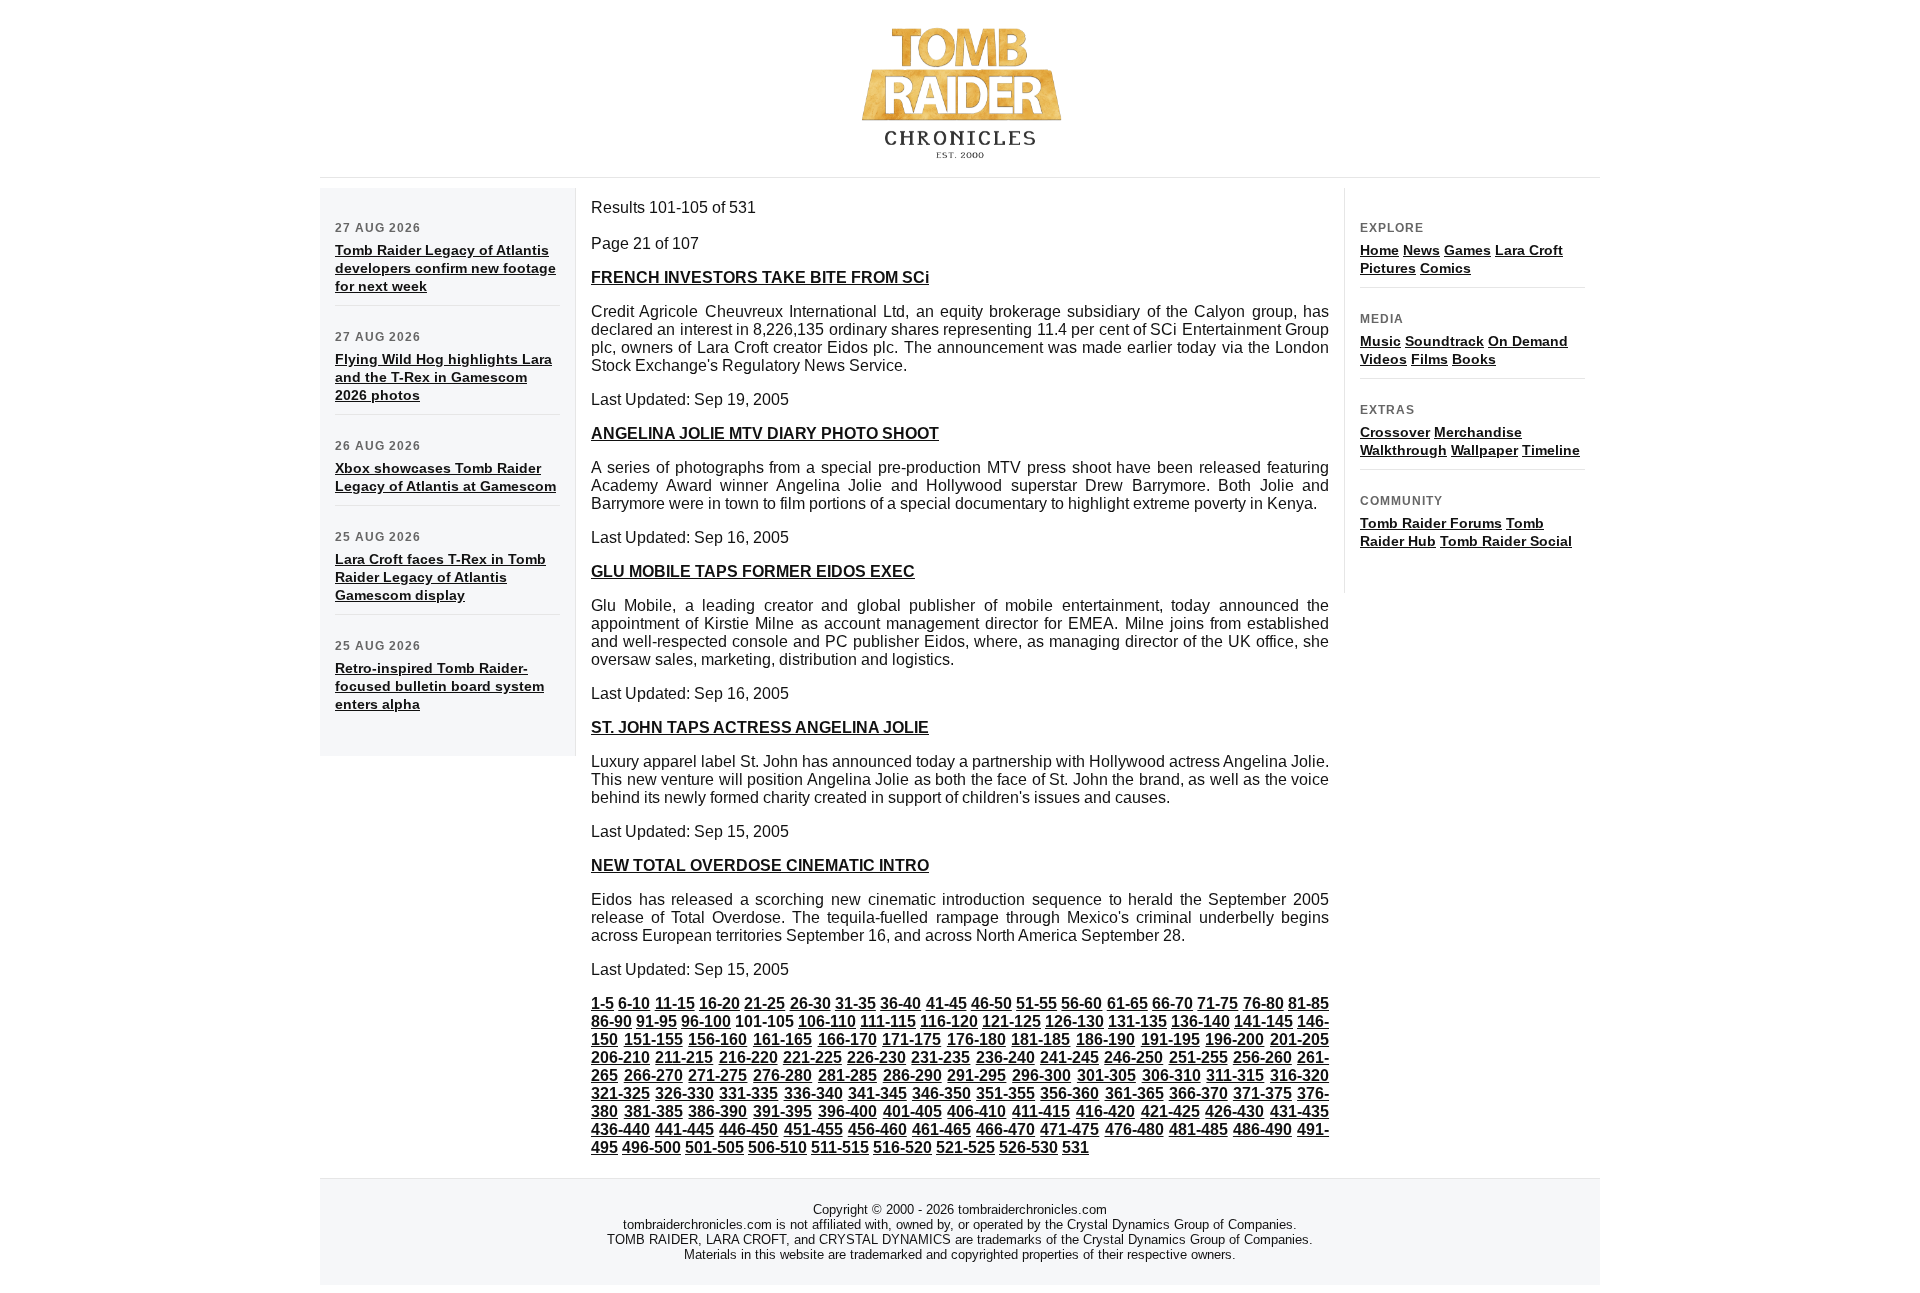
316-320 (1299, 1075)
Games (1467, 250)
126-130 (1074, 1021)
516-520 (902, 1147)
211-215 (684, 1057)
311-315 (1235, 1075)
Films (1429, 359)
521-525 (965, 1147)
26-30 (810, 1003)
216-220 (748, 1057)
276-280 (782, 1075)
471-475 (1069, 1129)
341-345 (877, 1093)
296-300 (1041, 1075)
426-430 (1234, 1111)
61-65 (1127, 1003)
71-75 (1217, 1003)
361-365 (1134, 1093)
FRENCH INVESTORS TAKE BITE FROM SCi (760, 277)
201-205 (1299, 1039)
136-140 (1200, 1021)
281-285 (847, 1075)
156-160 (717, 1039)
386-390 (717, 1111)
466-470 (1005, 1129)
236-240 (1005, 1057)
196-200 (1234, 1039)
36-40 (900, 1003)
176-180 (976, 1039)
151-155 (653, 1039)
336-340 (813, 1093)
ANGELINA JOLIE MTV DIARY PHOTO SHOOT (765, 433)
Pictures (1388, 268)
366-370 (1198, 1093)
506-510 (777, 1147)
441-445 (684, 1129)
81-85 (1308, 1003)
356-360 (1069, 1093)
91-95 (656, 1021)
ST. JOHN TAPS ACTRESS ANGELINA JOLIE (760, 727)
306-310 (1171, 1075)
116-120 (949, 1021)
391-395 (782, 1111)
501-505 (714, 1147)
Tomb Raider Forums (1431, 523)
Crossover (1395, 432)
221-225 (812, 1057)
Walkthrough (1403, 450)
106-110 (827, 1021)
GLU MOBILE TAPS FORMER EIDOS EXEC (753, 571)
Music (1380, 341)
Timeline (1551, 450)
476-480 (1134, 1129)
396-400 (847, 1111)
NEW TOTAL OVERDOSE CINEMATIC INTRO (760, 865)
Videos (1383, 359)
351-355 (1005, 1093)
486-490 (1262, 1129)
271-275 (717, 1075)
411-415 (1041, 1111)
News (1421, 250)
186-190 (1105, 1039)
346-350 (941, 1093)
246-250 (1133, 1057)
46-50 (991, 1003)
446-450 (748, 1129)
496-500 (651, 1147)
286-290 (912, 1075)
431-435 (1299, 1111)
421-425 (1170, 1111)
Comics (1445, 268)
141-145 (1263, 1021)
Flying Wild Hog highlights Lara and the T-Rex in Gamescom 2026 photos (443, 377)
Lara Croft (1529, 250)
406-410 (976, 1111)
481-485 (1198, 1129)
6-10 (634, 1003)
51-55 (1036, 1003)
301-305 (1106, 1075)
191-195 (1170, 1039)
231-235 (940, 1057)
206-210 (620, 1057)
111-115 (888, 1021)
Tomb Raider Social (1506, 541)
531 (1075, 1147)
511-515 (840, 1147)
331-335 (748, 1093)
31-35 (855, 1003)
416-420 (1105, 1111)
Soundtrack (1444, 341)
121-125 (1011, 1021)
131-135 (1137, 1021)
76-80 (1263, 1003)
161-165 (782, 1039)
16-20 (719, 1003)
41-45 (946, 1003)
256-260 (1262, 1057)
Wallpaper (1484, 450)
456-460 (877, 1129)
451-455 (813, 1129)
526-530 (1028, 1147)
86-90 (611, 1021)
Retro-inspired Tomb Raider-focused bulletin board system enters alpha (439, 686)
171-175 (911, 1039)
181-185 (1040, 1039)
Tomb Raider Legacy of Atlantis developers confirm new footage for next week (445, 268)
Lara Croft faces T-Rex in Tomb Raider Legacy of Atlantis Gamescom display (440, 577)
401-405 (912, 1111)
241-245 (1069, 1057)
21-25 (764, 1003)
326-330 (684, 1093)
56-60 (1081, 1003)
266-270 (653, 1075)
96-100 (706, 1021)
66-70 (1172, 1003)
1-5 (602, 1003)
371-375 (1262, 1093)
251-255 (1198, 1057)
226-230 (876, 1057)
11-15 (675, 1003)
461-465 (941, 1129)
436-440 (620, 1129)
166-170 (847, 1039)
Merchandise (1478, 432)
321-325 (620, 1093)
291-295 (976, 1075)
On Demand (1528, 341)
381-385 (653, 1111)
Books (1474, 359)
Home (1379, 250)
